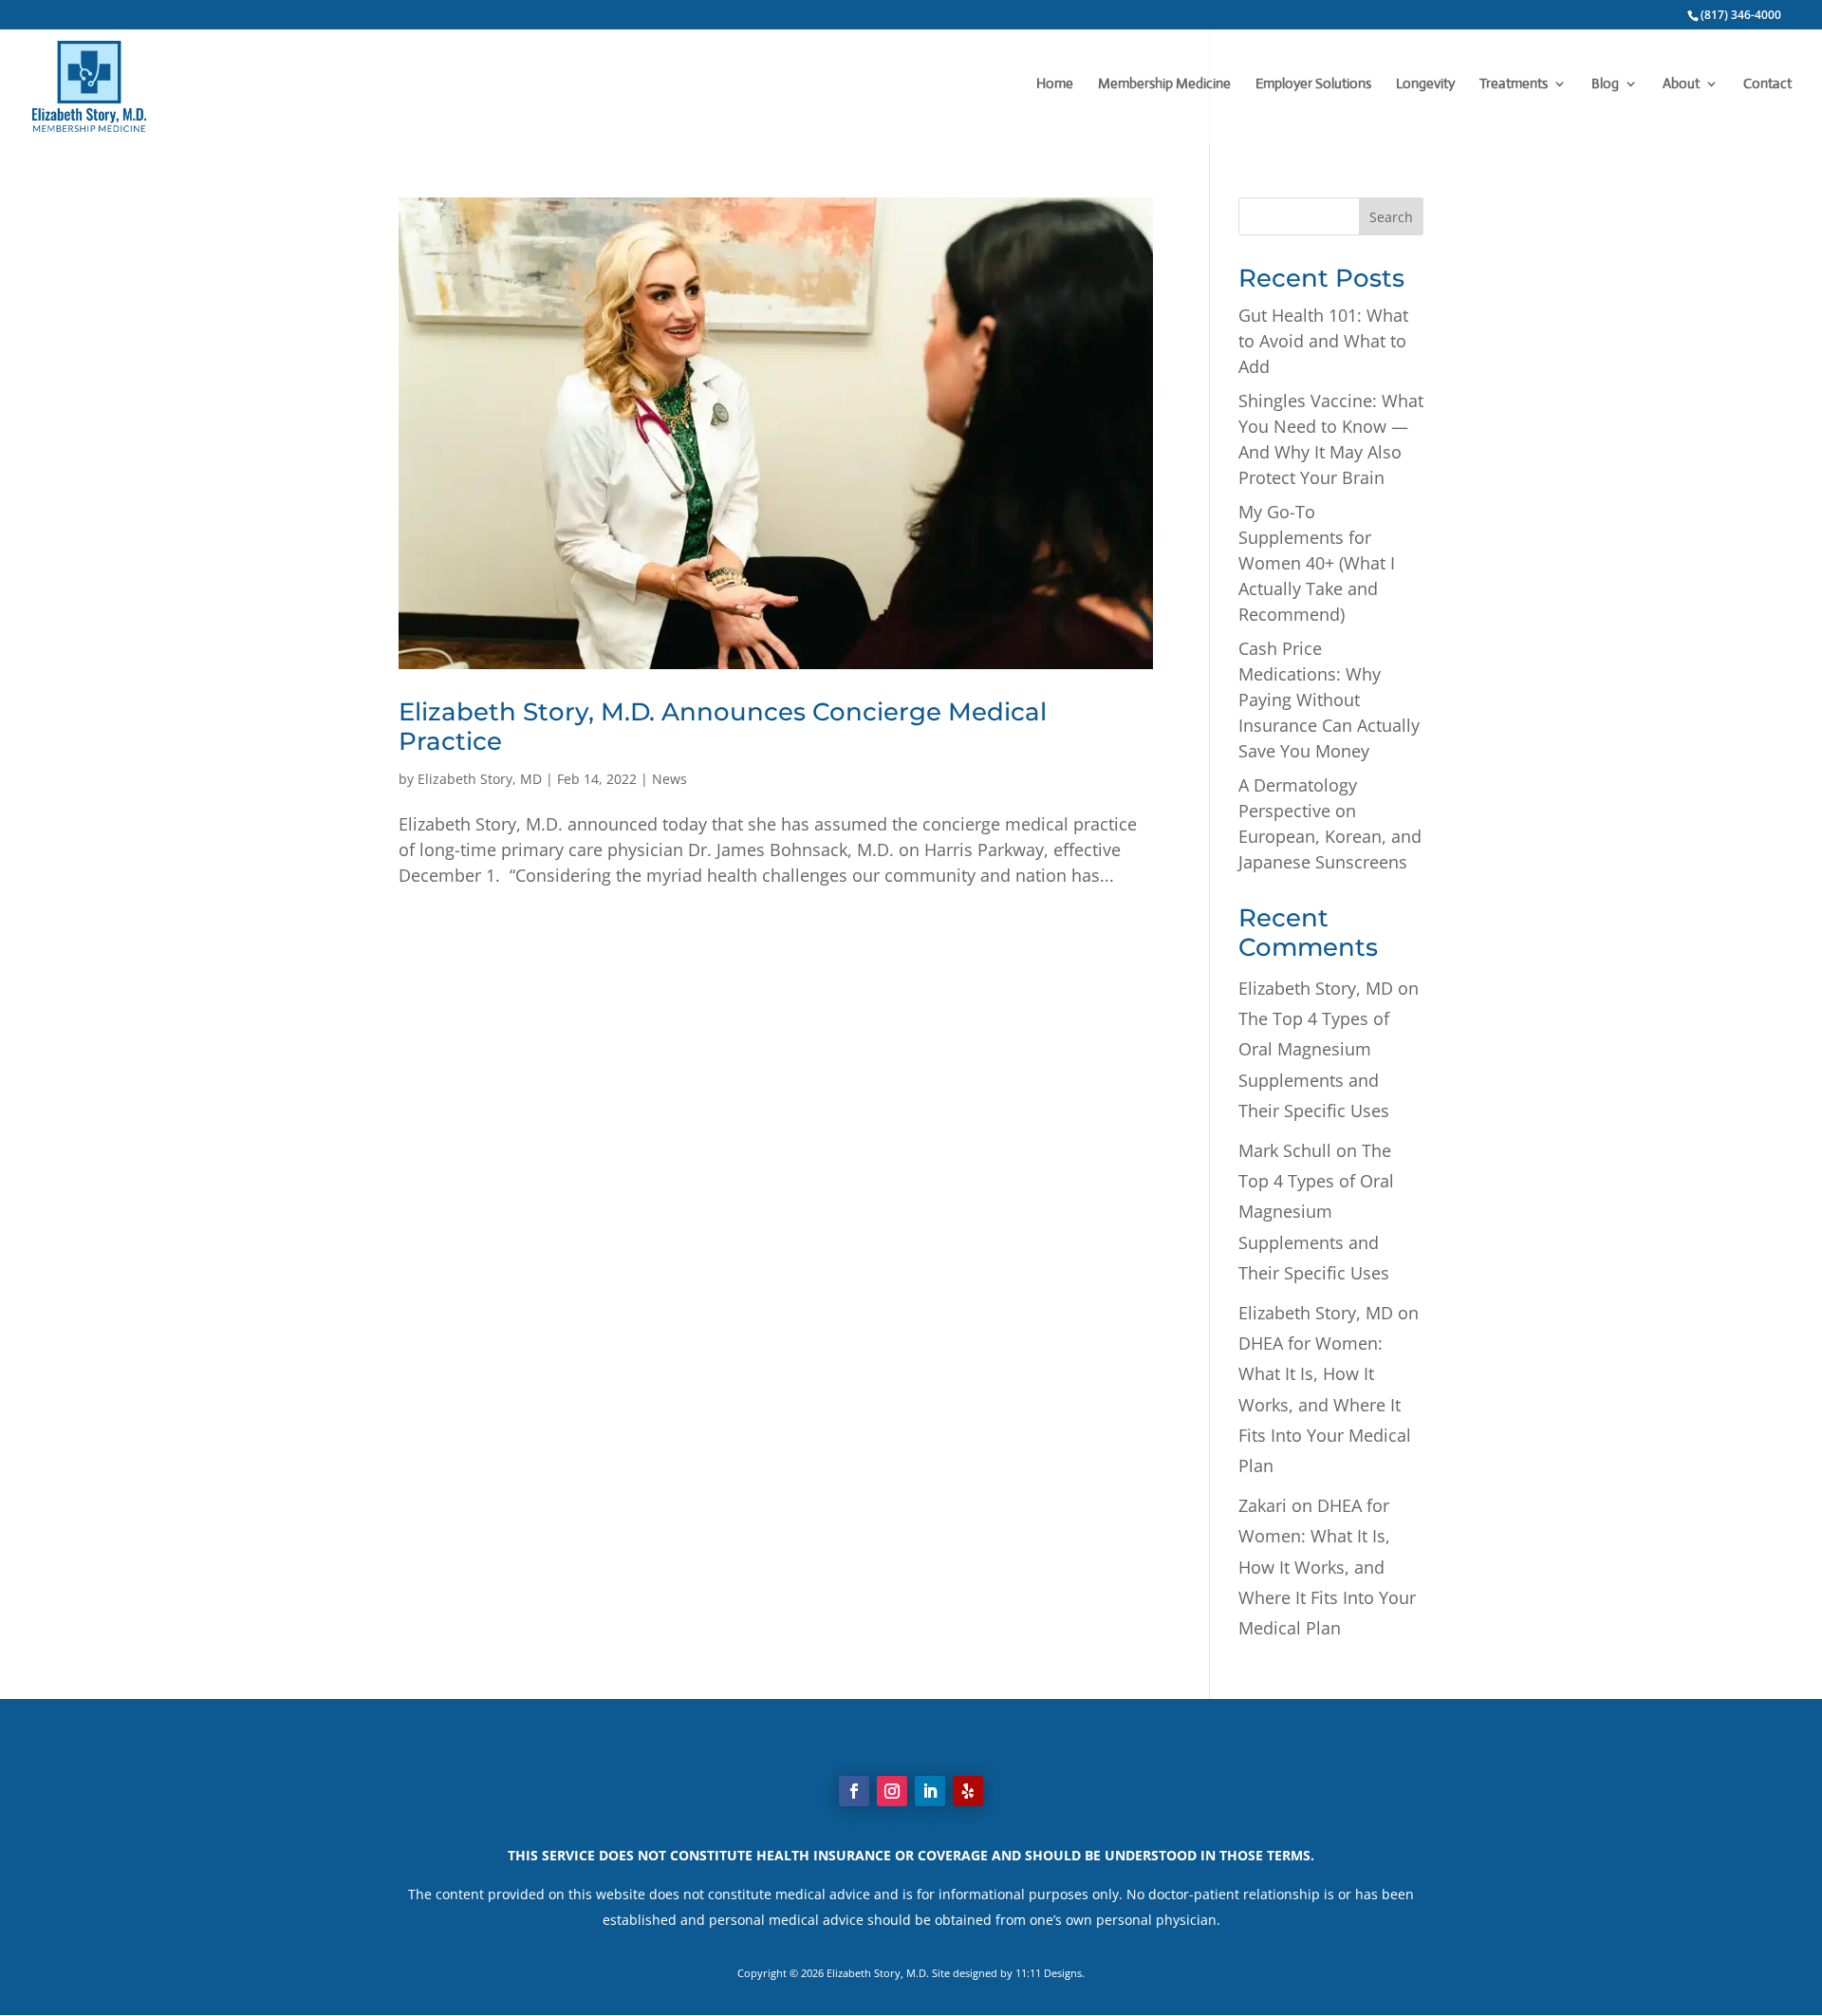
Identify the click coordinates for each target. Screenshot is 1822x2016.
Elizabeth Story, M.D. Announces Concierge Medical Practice (723, 727)
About (1681, 84)
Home (1055, 84)
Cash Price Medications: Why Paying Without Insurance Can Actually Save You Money (1329, 700)
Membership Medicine (1164, 84)
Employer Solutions (1313, 84)
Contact (1767, 84)
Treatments (1514, 84)
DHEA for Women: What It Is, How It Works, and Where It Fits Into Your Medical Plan (1325, 1405)
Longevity (1425, 84)
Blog (1605, 84)
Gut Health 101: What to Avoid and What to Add (1323, 341)
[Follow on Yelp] (968, 1791)
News (669, 779)
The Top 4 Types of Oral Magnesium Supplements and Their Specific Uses (1316, 1212)
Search (1391, 217)
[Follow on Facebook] (854, 1791)
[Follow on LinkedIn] (930, 1791)
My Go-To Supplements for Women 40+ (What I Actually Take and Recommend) (1317, 563)
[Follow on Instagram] (892, 1791)
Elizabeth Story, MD (480, 779)
